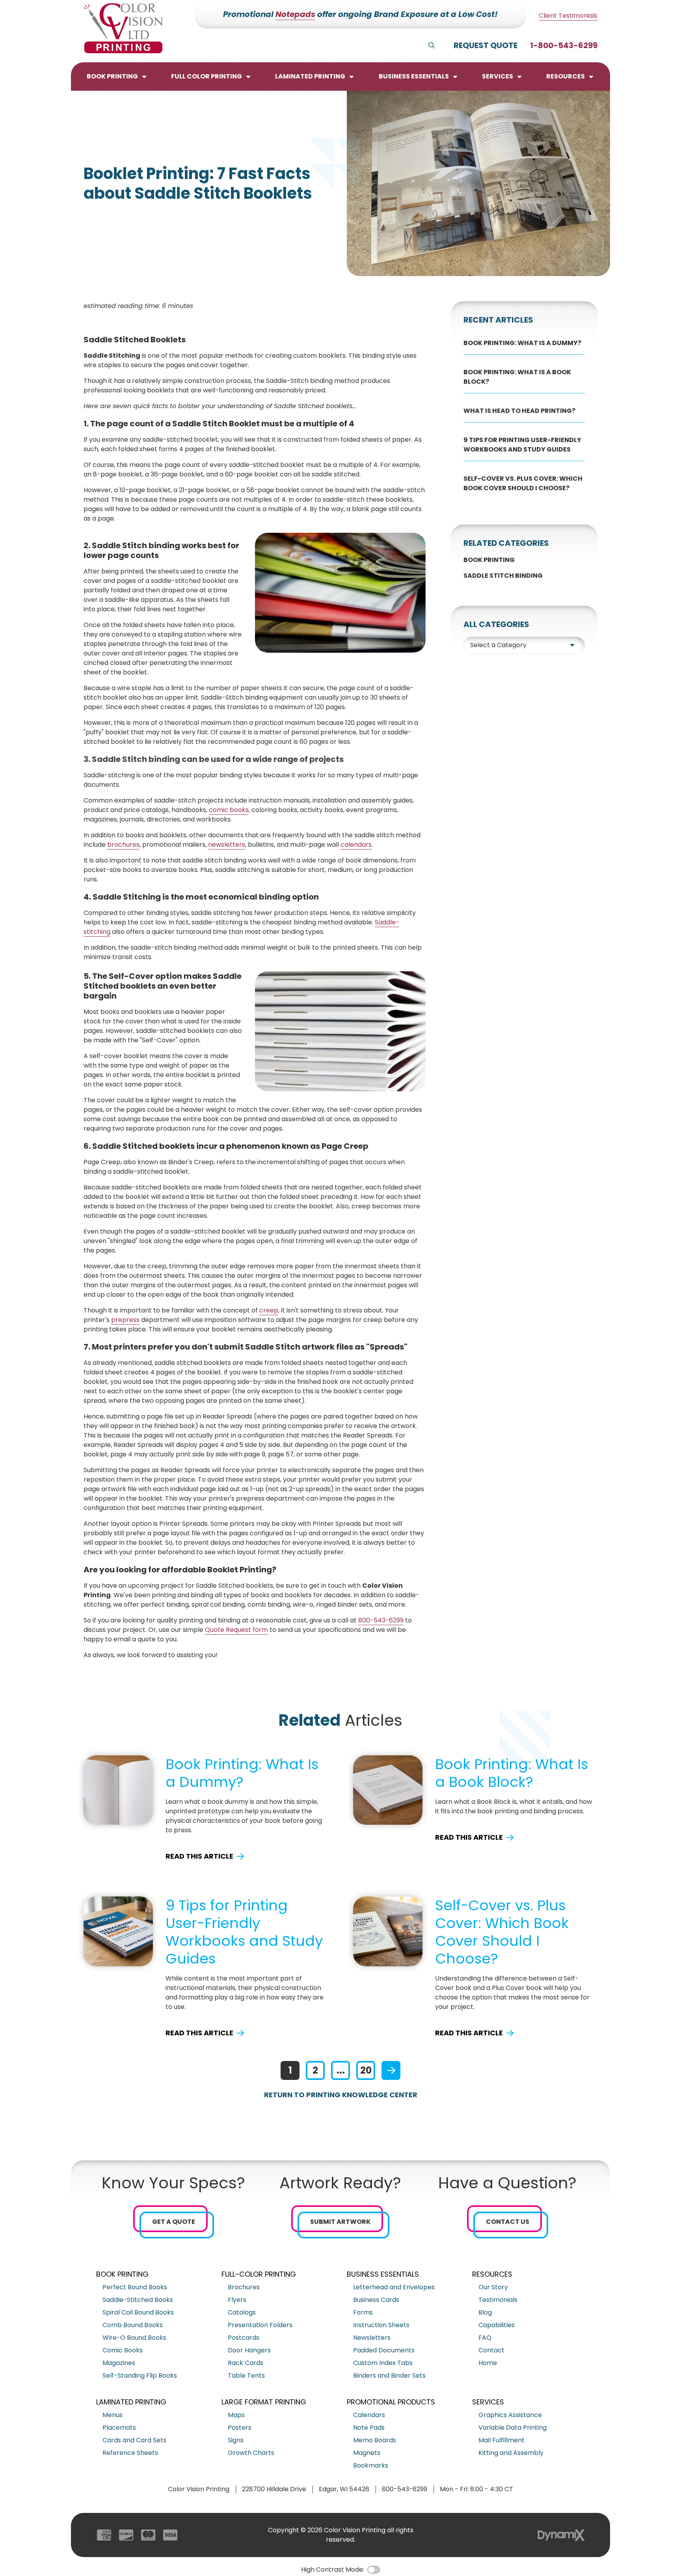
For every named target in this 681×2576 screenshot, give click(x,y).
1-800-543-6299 (564, 45)
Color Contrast (374, 2570)
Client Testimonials (568, 16)
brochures (123, 845)
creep (269, 1310)
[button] (117, 77)
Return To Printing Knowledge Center (341, 2095)
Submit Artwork (340, 2222)
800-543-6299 (381, 1620)
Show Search (432, 45)
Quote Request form (236, 1630)
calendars (356, 845)
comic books (229, 810)
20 (366, 2070)
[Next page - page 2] (391, 2070)
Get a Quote (174, 2222)
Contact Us (508, 2222)
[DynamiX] (561, 2535)
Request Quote (486, 45)
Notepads (295, 14)
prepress (125, 1320)
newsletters (227, 845)
